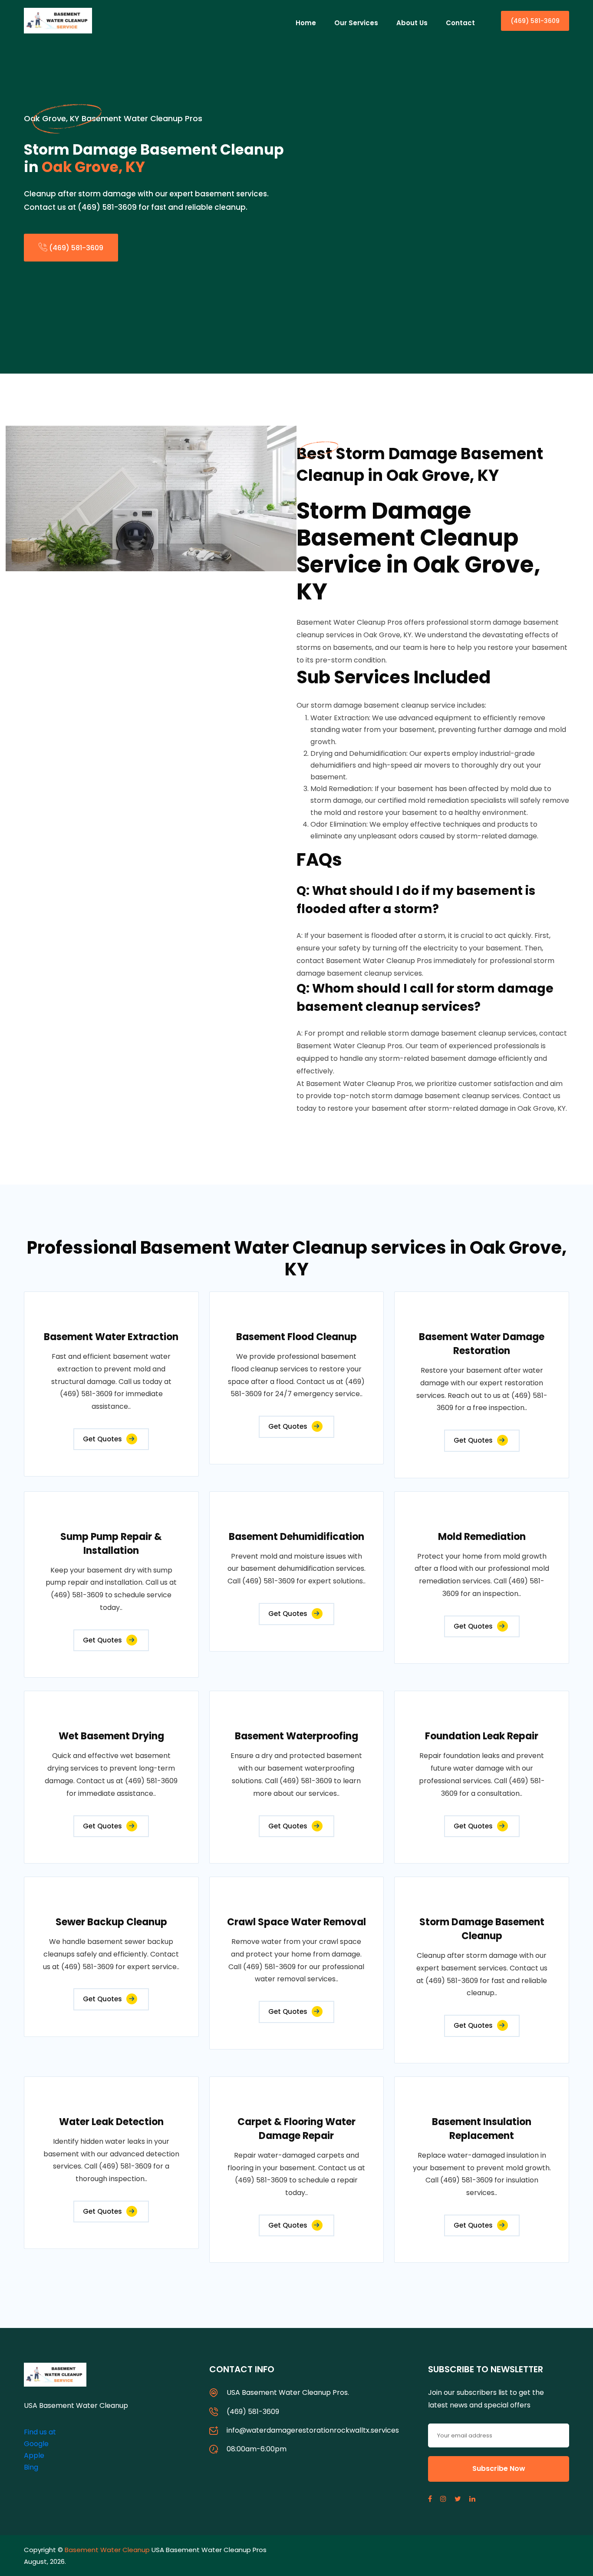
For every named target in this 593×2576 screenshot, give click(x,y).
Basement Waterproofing (296, 1736)
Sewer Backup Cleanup (111, 1922)
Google (36, 2444)
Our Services (356, 23)
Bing (31, 2467)
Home (306, 23)
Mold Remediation (482, 1537)
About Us (412, 23)
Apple (34, 2455)
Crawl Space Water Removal (296, 1922)
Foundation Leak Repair (482, 1736)
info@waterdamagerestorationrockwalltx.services (313, 2430)
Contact (460, 23)
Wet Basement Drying (111, 1736)
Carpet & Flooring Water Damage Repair (296, 2129)
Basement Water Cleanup (107, 2550)
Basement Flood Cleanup (296, 1337)
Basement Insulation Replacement (482, 2129)
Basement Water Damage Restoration (482, 1344)
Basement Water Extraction (111, 1337)
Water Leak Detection (111, 2122)
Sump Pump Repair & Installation (111, 1544)
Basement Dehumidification (296, 1537)
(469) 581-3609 (535, 21)
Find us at (40, 2432)
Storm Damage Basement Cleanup (482, 1929)
